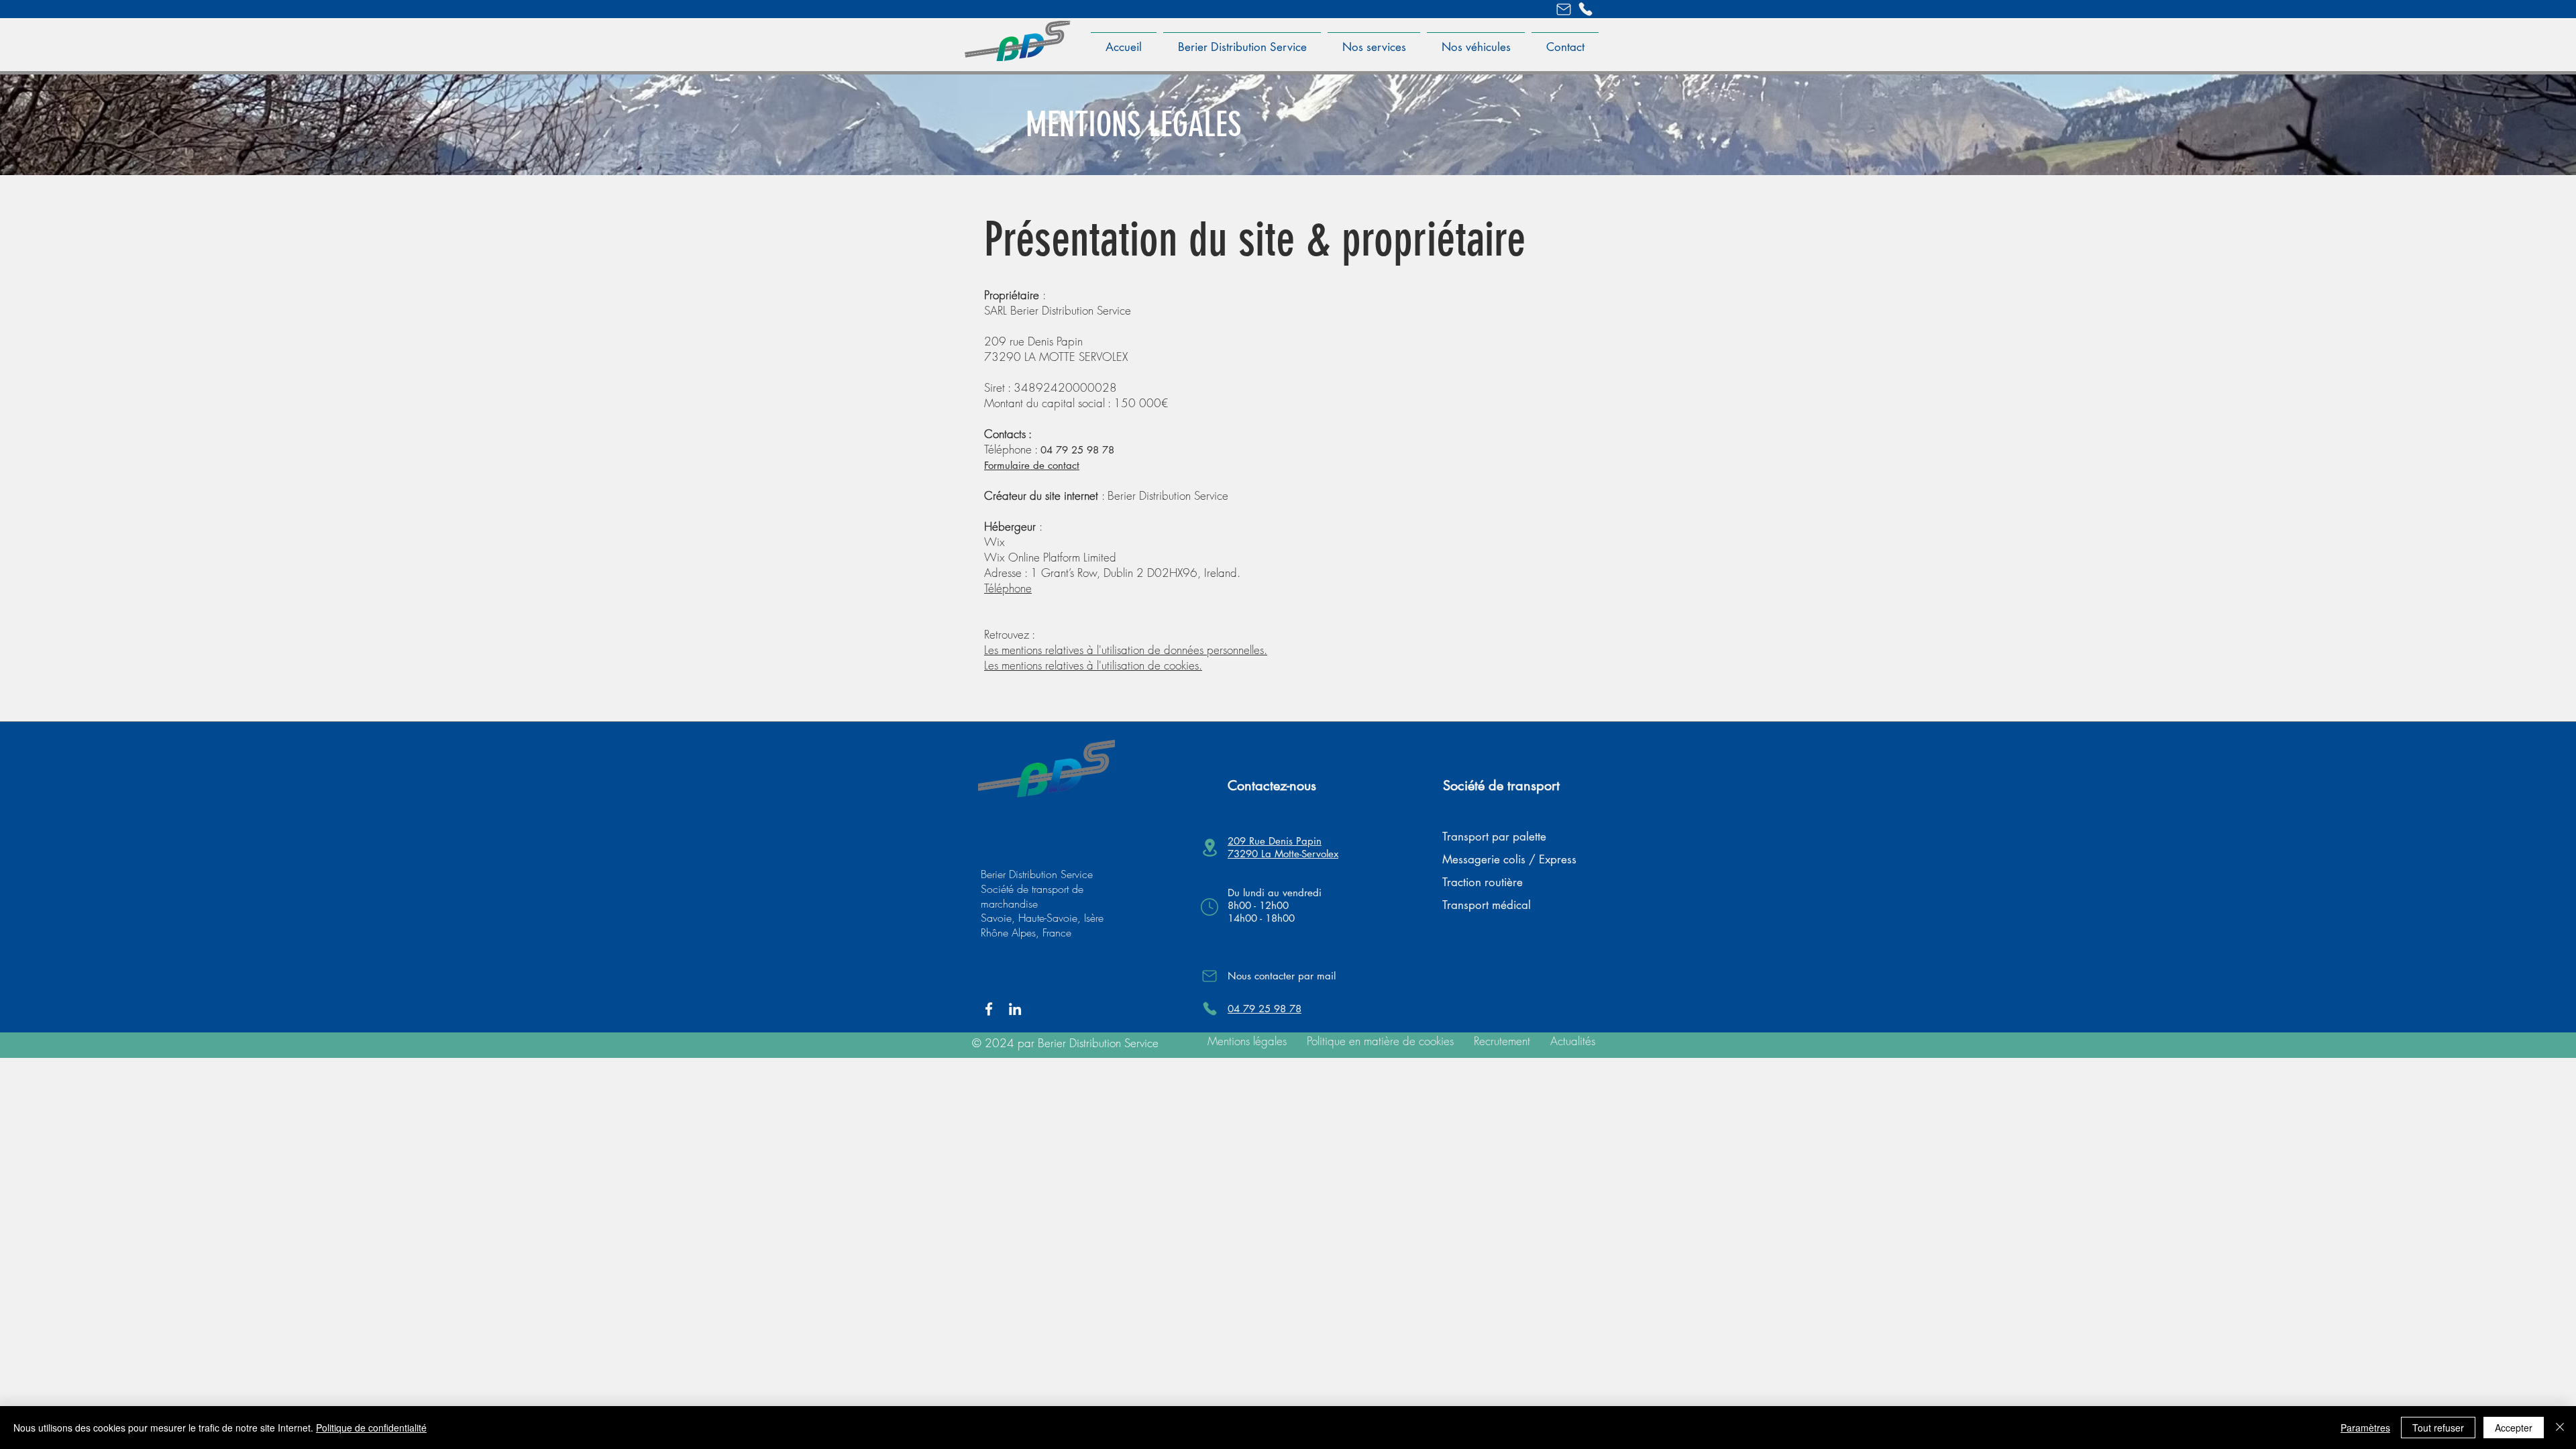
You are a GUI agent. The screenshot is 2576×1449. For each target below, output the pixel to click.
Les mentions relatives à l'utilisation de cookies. (1093, 665)
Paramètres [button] (2365, 1428)
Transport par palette (1494, 837)
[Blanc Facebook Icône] (989, 1009)
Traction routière (1483, 882)
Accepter (2514, 1428)
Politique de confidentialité (371, 1428)
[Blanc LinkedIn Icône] (1015, 1009)
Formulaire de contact (1032, 465)
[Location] (1210, 848)
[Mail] (1564, 9)
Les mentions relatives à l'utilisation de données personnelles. (1126, 650)
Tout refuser (2438, 1428)
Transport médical (1487, 905)
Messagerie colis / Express (1509, 859)
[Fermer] (2560, 1428)
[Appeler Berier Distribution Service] (1585, 9)
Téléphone (1008, 588)
